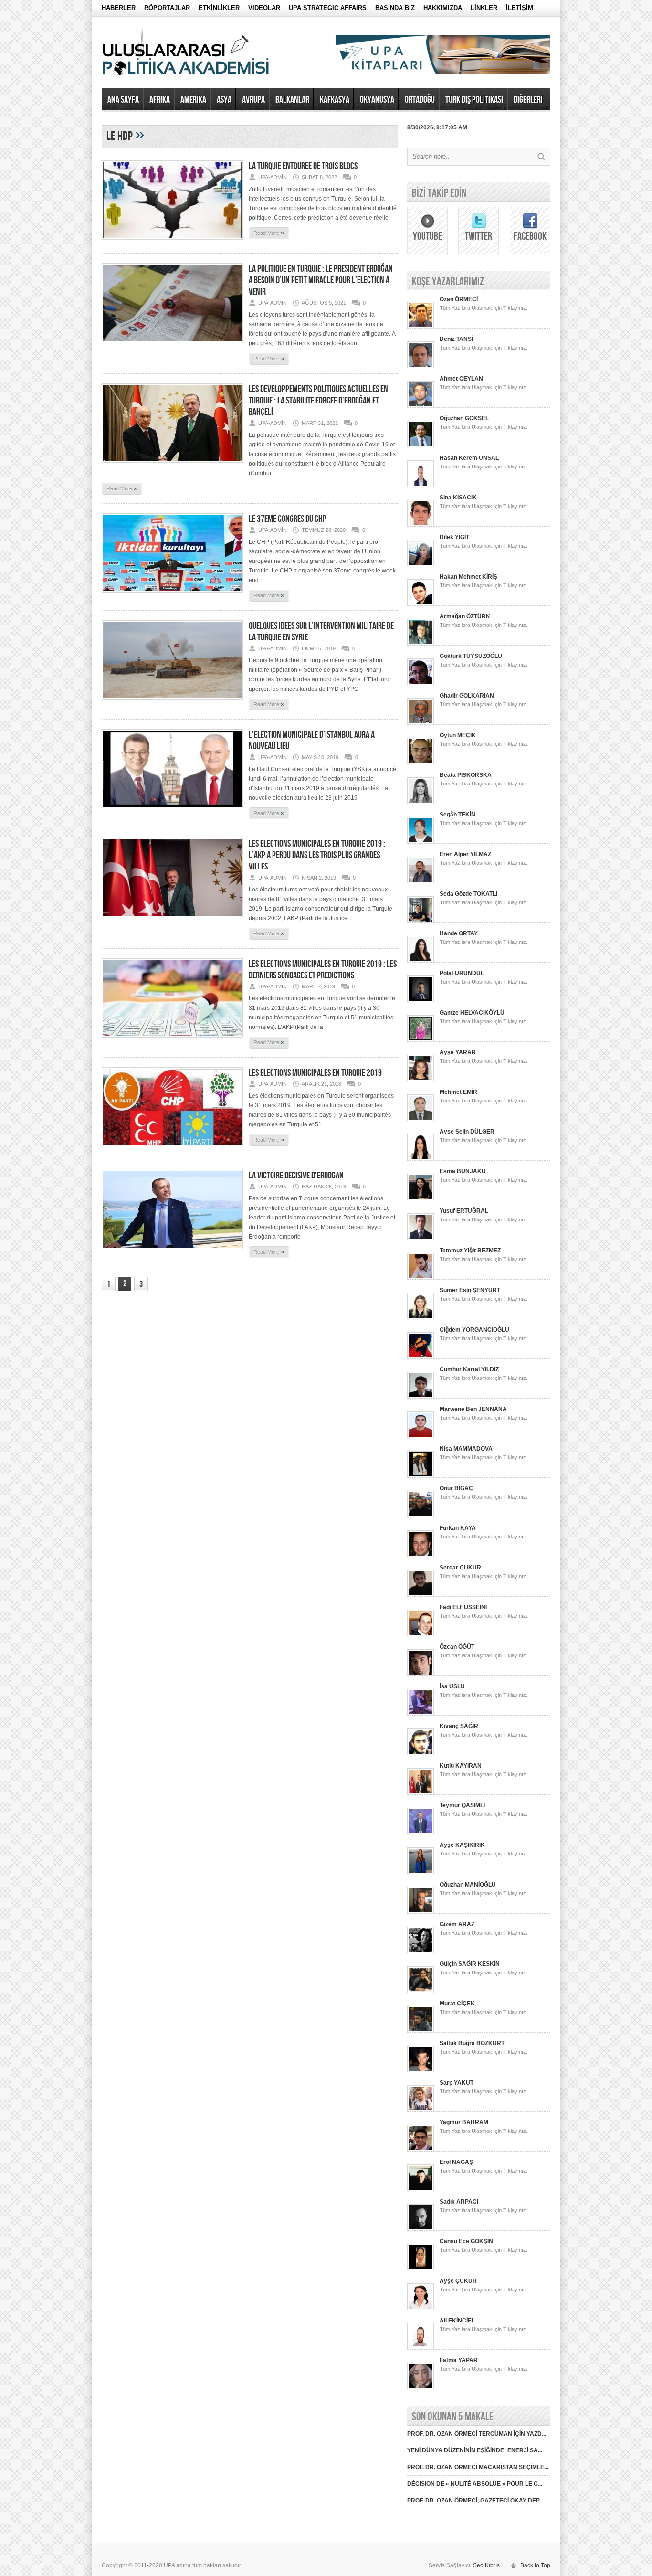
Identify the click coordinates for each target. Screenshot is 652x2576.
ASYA (224, 100)
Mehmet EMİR (458, 1092)
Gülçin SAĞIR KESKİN (470, 1964)
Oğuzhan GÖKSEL (464, 418)
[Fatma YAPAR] (421, 2387)
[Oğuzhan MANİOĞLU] (421, 1912)
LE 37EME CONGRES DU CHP (288, 519)
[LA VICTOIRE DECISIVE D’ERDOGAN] (172, 1252)
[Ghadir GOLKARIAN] (421, 723)
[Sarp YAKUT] (421, 2110)
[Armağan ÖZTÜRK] (421, 644)
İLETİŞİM (520, 8)
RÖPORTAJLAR (167, 8)
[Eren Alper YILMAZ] (421, 881)
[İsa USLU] (421, 1714)
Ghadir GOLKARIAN (467, 696)
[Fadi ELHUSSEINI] (421, 1634)
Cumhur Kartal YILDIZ (469, 1369)
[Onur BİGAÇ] (421, 1516)
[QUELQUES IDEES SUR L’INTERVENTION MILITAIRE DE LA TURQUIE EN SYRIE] (172, 702)
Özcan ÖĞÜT (457, 1647)
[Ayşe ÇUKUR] (421, 2308)
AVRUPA (253, 100)
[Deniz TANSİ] (421, 366)
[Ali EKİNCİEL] (421, 2348)
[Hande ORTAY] (421, 961)
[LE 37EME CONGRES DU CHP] (172, 595)
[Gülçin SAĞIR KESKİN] (421, 1991)
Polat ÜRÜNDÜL (462, 973)
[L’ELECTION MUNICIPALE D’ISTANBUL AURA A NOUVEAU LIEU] (172, 811)
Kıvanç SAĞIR (459, 1726)
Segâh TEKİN (457, 815)
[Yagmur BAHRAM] (421, 2150)
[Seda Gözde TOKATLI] (421, 921)
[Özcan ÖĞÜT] (421, 1674)
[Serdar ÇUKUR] (421, 1595)
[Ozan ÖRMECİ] (421, 327)
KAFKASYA (335, 100)
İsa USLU (452, 1686)
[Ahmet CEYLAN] (421, 406)
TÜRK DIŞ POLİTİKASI (474, 100)
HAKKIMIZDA (443, 8)
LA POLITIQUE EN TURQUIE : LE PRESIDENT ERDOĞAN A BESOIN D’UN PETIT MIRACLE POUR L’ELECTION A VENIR (321, 280)
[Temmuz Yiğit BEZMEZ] (421, 1278)
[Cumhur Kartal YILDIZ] (421, 1397)
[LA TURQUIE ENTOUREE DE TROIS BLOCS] (172, 243)
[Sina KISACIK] (421, 525)
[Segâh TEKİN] (421, 842)
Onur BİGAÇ (456, 1488)
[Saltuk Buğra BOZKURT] (421, 2070)
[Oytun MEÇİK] (421, 763)
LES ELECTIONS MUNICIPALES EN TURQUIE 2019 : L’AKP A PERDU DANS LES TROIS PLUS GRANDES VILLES (317, 855)
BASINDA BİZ (395, 8)
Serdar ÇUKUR (460, 1568)
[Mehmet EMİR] (421, 1119)
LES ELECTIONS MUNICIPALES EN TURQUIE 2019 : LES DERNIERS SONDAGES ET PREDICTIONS (323, 970)
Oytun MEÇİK (458, 735)
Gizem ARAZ (457, 1924)
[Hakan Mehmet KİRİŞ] (421, 604)
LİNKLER (484, 8)
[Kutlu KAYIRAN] (421, 1793)
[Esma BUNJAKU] (421, 1198)
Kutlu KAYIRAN (461, 1766)
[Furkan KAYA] (421, 1555)
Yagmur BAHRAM (464, 2122)
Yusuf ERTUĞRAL (464, 1211)
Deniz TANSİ (456, 339)
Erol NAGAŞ (456, 2162)
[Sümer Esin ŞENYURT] (421, 1317)
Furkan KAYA (458, 1528)
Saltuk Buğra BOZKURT (472, 2043)
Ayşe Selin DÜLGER (467, 1132)
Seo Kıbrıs (486, 2565)
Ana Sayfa (123, 100)
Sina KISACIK (458, 498)
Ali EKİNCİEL (457, 2321)
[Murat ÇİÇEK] (421, 2031)
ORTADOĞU (420, 100)
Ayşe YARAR (458, 1052)
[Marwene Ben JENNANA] (421, 1436)
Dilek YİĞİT (454, 537)
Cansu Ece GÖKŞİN (466, 2241)
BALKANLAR (292, 100)
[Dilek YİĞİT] (421, 564)
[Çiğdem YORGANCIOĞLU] (421, 1357)
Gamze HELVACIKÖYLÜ (472, 1013)
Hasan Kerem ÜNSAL (469, 458)
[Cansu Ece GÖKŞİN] (421, 2269)
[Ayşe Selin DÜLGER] (421, 1159)
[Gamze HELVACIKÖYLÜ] (421, 1040)
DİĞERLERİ (528, 100)
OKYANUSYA (377, 100)
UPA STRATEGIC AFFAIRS (328, 8)
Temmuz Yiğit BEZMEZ (470, 1251)
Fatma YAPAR (459, 2360)
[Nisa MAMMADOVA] (421, 1476)
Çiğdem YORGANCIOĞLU (474, 1330)
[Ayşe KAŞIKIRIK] (421, 1872)
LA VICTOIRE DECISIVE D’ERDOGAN (296, 1176)
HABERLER (119, 8)
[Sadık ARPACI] (421, 2229)
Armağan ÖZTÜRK (465, 616)
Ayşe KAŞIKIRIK (462, 1845)
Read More (269, 233)
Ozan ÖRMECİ (459, 299)
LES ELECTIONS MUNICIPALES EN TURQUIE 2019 (315, 1073)
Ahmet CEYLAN (461, 379)
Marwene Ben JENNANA (473, 1409)
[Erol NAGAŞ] (421, 2189)
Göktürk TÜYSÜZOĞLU (471, 656)
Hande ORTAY (459, 933)
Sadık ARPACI (459, 2202)
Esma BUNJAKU (463, 1171)
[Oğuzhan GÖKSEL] (421, 445)
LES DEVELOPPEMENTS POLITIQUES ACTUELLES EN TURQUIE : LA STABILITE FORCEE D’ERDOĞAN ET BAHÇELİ (318, 401)
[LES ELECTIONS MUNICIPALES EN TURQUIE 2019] (172, 1149)
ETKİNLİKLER (219, 8)
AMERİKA (193, 100)
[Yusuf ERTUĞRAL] (421, 1238)
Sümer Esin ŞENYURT (470, 1290)
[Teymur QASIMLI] (421, 1833)
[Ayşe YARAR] (421, 1080)
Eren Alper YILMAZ (465, 854)
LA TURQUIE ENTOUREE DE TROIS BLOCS (303, 166)
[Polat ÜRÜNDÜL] (421, 1000)
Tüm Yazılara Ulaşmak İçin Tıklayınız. (484, 308)
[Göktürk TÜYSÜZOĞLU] (421, 683)
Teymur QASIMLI (462, 1805)
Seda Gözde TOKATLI (468, 894)
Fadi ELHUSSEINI (463, 1607)
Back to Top (535, 2565)
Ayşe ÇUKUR (458, 2281)
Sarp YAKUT (457, 2083)
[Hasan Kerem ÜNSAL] (421, 485)
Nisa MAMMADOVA (466, 1449)
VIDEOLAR (264, 8)
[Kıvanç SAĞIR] (421, 1753)
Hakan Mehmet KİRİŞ (468, 577)
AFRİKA (160, 100)
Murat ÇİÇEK (457, 2004)
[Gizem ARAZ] (421, 1951)
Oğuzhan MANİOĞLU (468, 1885)
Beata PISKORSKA (466, 775)
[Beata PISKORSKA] (421, 802)
